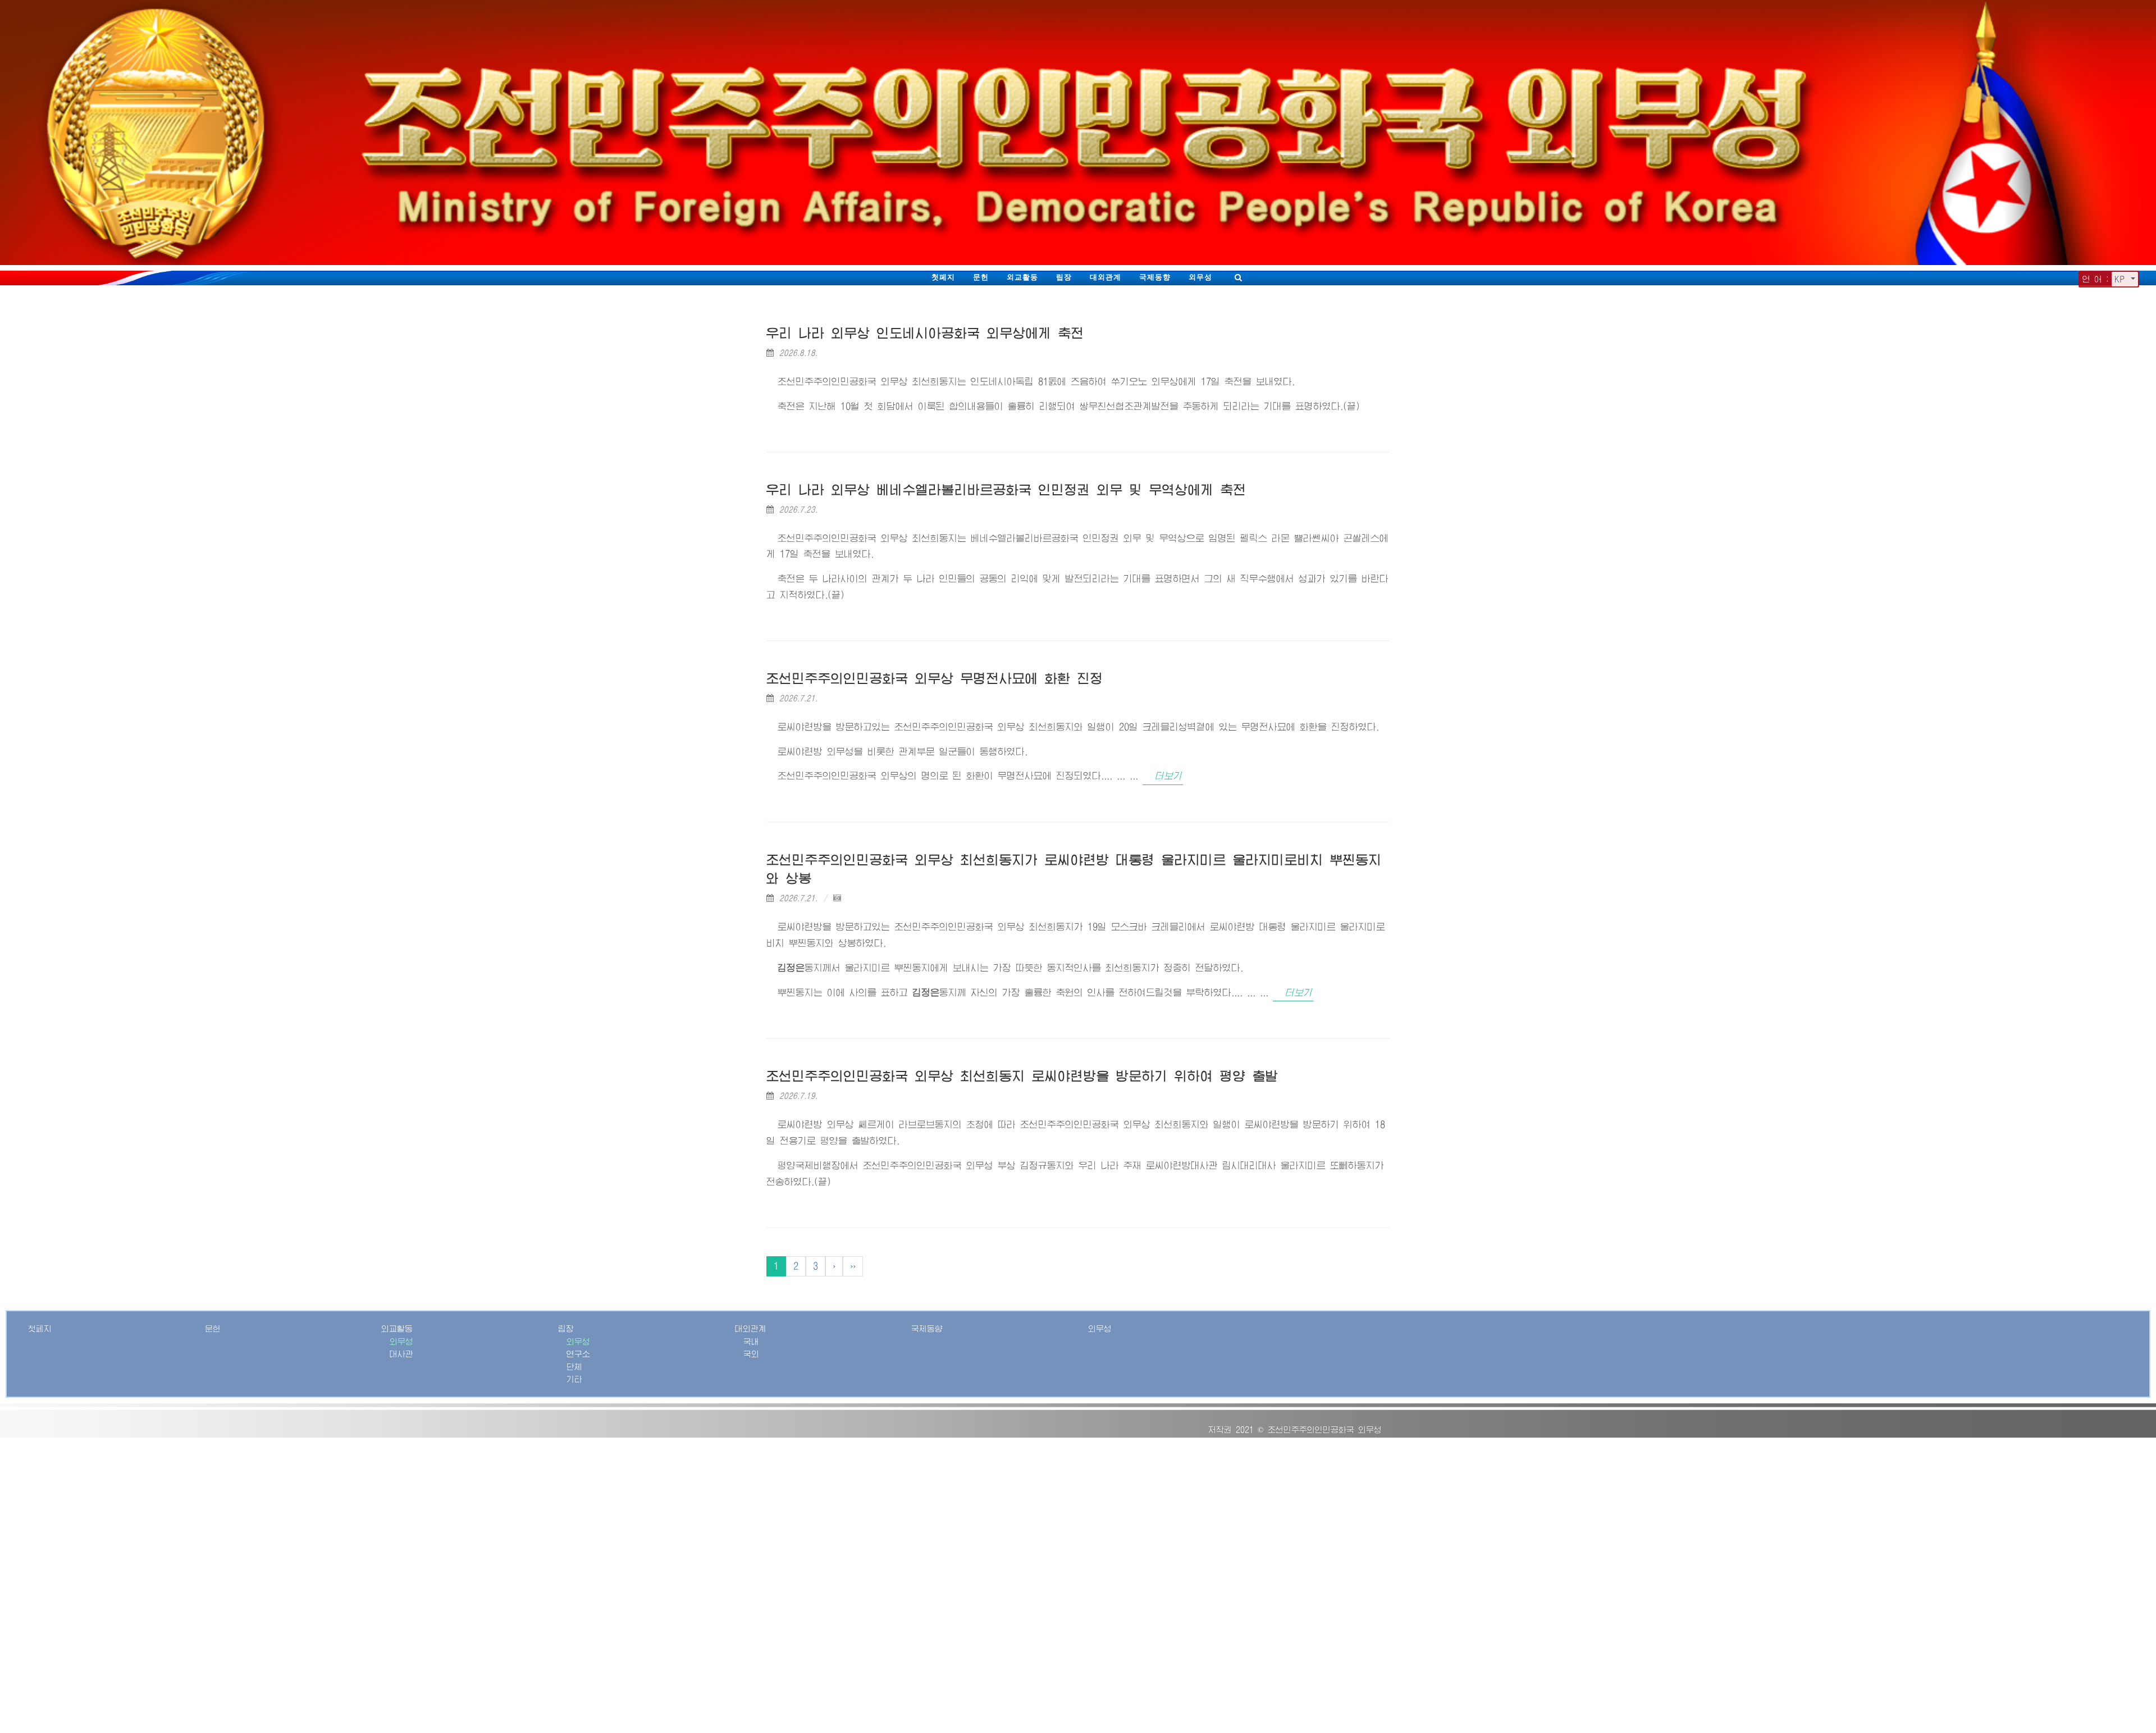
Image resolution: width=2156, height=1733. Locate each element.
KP (2121, 279)
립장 (1064, 277)
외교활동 (1022, 277)
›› (853, 1266)
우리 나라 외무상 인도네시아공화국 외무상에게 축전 (925, 333)
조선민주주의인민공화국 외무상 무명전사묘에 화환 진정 (935, 679)
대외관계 (1106, 277)
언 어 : (2096, 279)
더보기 (1168, 776)
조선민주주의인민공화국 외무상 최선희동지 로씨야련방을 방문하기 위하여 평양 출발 (1022, 1076)
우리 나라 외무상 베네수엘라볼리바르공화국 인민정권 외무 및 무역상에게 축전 (1006, 490)
